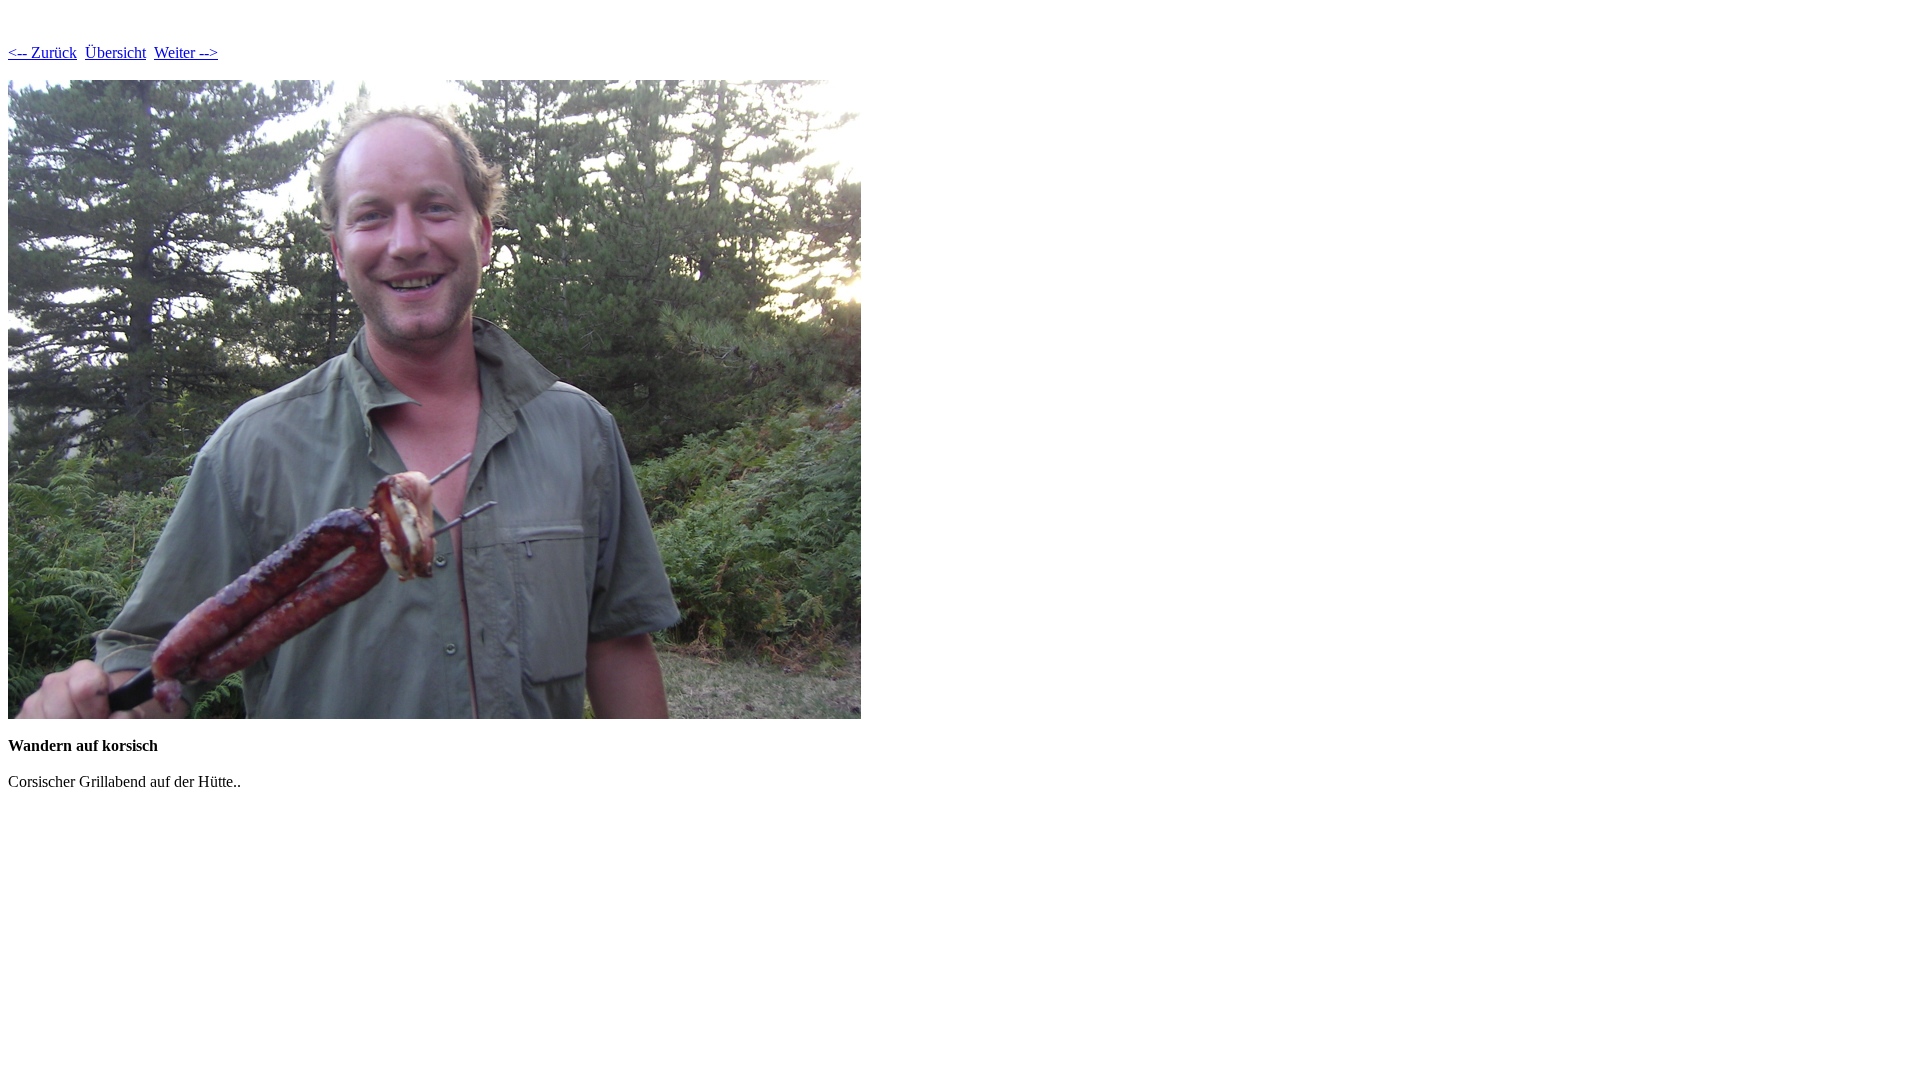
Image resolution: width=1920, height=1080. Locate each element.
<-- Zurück (42, 52)
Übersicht (115, 52)
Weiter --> (186, 52)
